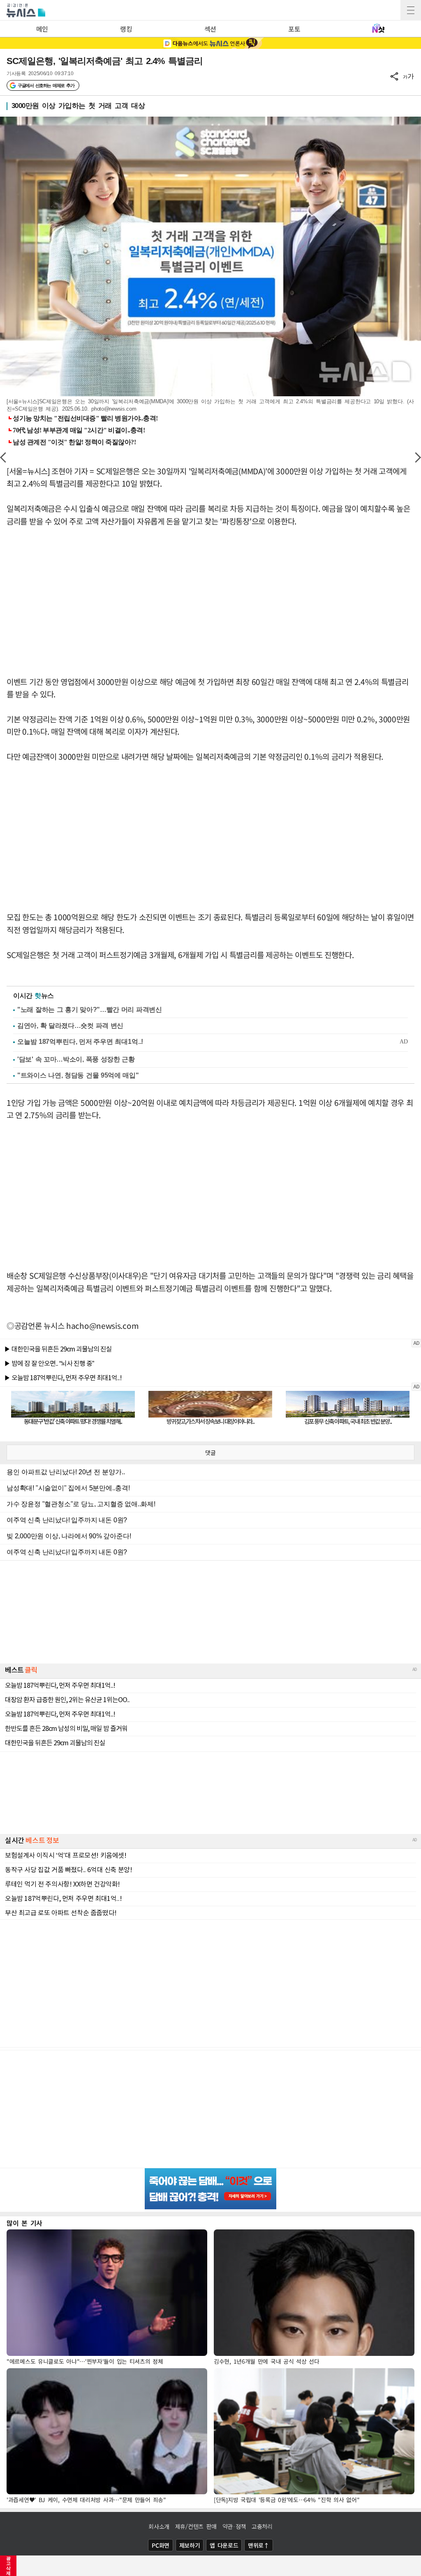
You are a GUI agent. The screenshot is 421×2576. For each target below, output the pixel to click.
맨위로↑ (259, 2545)
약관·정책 (234, 2526)
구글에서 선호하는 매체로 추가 (46, 85)
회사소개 (159, 2526)
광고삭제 (8, 2566)
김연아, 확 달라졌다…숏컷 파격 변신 (70, 1026)
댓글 (210, 1452)
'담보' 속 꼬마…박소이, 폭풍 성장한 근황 (76, 1059)
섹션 (210, 29)
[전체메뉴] (411, 10)
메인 (42, 29)
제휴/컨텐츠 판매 (196, 2526)
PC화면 (161, 2545)
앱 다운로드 (224, 2545)
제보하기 (190, 2545)
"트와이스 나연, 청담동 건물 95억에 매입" (78, 1075)
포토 (294, 29)
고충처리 (262, 2526)
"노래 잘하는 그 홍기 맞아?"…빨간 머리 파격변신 (90, 1010)
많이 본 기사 (24, 2223)
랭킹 (126, 29)
